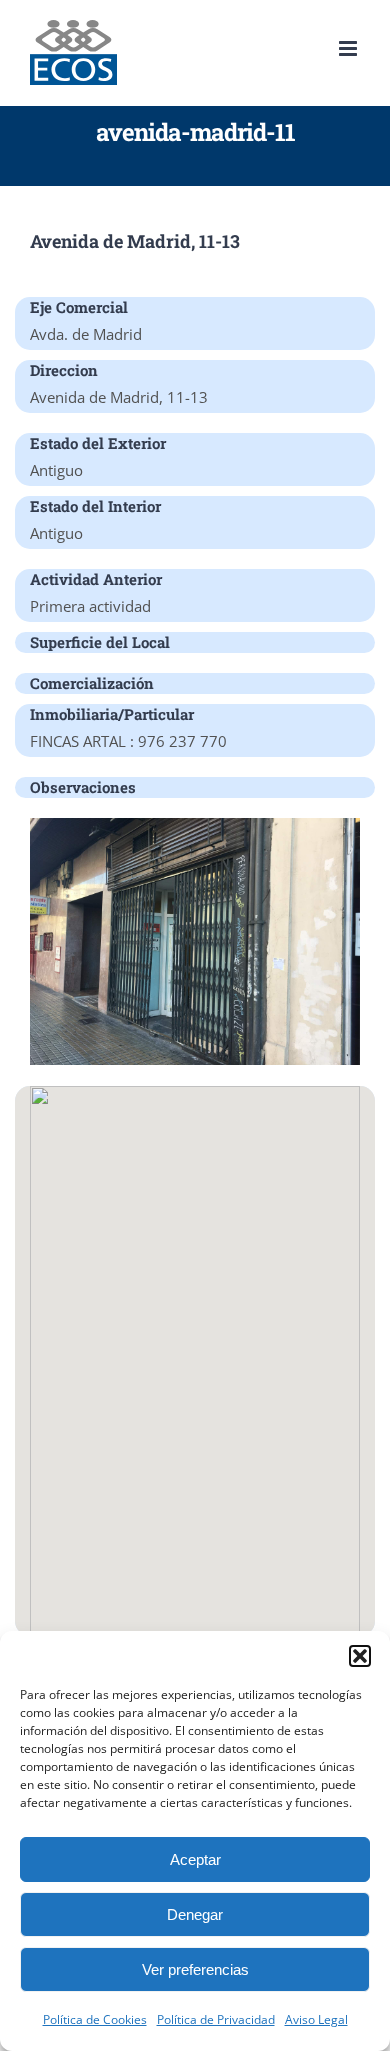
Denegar (195, 1914)
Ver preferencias (195, 1969)
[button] (360, 1656)
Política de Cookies (95, 2019)
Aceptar (195, 1859)
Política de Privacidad (216, 2019)
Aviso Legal (316, 2019)
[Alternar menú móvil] (349, 48)
